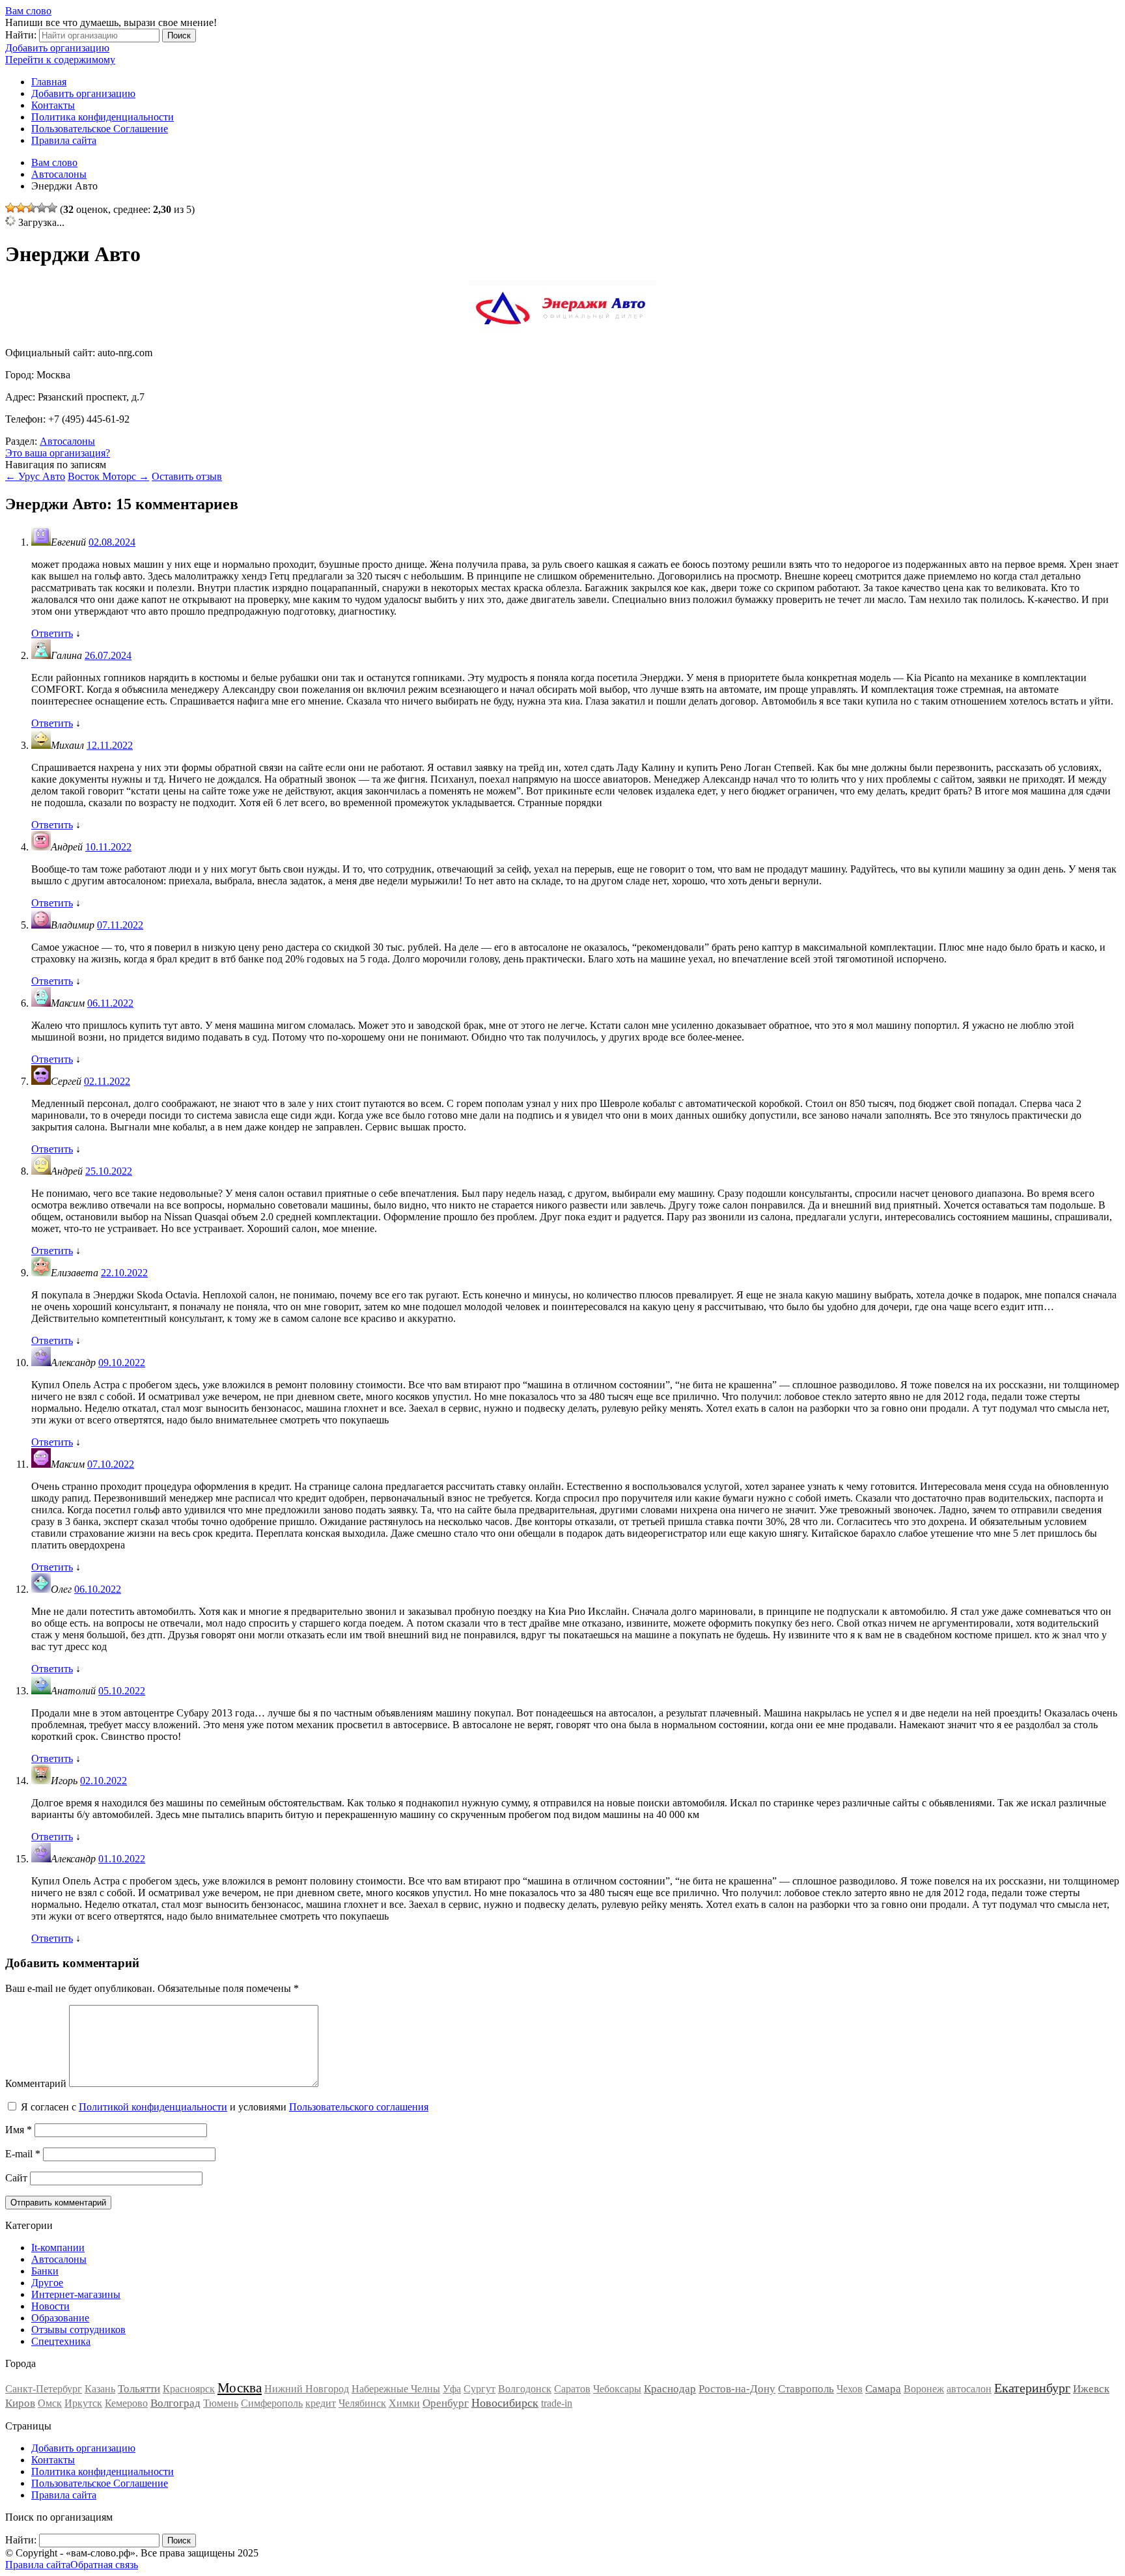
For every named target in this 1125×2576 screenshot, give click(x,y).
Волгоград (175, 2403)
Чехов (850, 2389)
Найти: (21, 35)
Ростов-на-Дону (737, 2389)
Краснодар (670, 2389)
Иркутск (83, 2403)
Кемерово (126, 2403)
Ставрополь (806, 2389)
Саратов (572, 2389)
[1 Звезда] (10, 208)
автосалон (969, 2389)
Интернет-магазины (76, 2294)
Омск (50, 2403)
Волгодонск (525, 2389)
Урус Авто (35, 476)
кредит (321, 2403)
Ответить (52, 633)
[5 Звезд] (52, 208)
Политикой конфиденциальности (153, 2107)
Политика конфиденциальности (103, 117)
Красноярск (189, 2389)
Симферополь (272, 2403)
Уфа (452, 2389)
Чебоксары (617, 2389)
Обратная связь (104, 2565)
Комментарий (36, 2083)
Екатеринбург (1032, 2388)
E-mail (23, 2154)
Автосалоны (67, 441)
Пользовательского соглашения (359, 2107)
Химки (404, 2403)
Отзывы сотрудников (78, 2330)
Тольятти (139, 2389)
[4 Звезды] (42, 208)
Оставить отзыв (187, 476)
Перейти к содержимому (60, 60)
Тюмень (221, 2403)
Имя (19, 2130)
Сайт (16, 2178)
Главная (49, 82)
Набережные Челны (396, 2389)
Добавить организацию (57, 48)
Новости (50, 2306)
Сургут (479, 2389)
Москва (240, 2388)
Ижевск (1091, 2389)
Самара (883, 2389)
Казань (100, 2389)
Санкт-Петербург (44, 2389)
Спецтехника (61, 2341)
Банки (45, 2271)
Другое (47, 2283)
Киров (20, 2403)
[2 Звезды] (21, 208)
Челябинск (362, 2403)
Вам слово (28, 11)
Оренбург (446, 2403)
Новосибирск (505, 2403)
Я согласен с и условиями (225, 2107)
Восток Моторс (108, 476)
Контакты (53, 105)
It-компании (58, 2247)
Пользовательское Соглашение (100, 129)
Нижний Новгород (307, 2389)
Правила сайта (64, 140)
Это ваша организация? (58, 453)
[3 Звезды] (31, 208)
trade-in (557, 2403)
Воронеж (924, 2389)
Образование (60, 2318)
